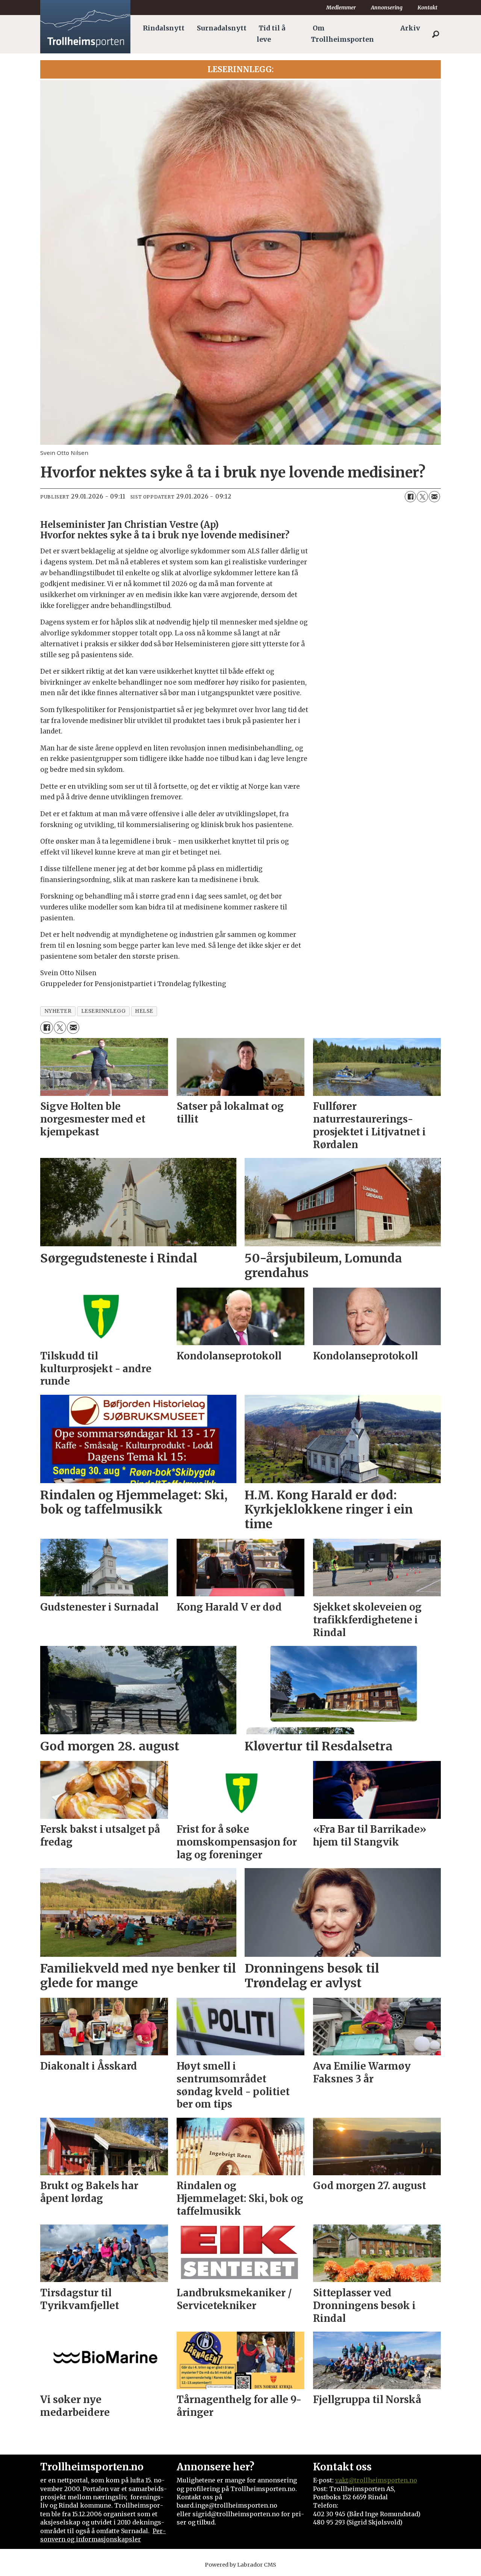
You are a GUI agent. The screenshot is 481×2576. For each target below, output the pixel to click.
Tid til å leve (271, 34)
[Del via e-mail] (434, 497)
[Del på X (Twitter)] (422, 497)
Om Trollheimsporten (342, 34)
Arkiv (410, 28)
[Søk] (436, 34)
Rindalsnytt (164, 28)
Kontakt (427, 8)
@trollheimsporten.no (383, 2480)
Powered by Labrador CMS (240, 2565)
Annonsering (387, 8)
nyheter (58, 1011)
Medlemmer (341, 8)
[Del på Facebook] (410, 497)
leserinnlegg (104, 1011)
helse (144, 1011)
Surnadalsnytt (222, 28)
